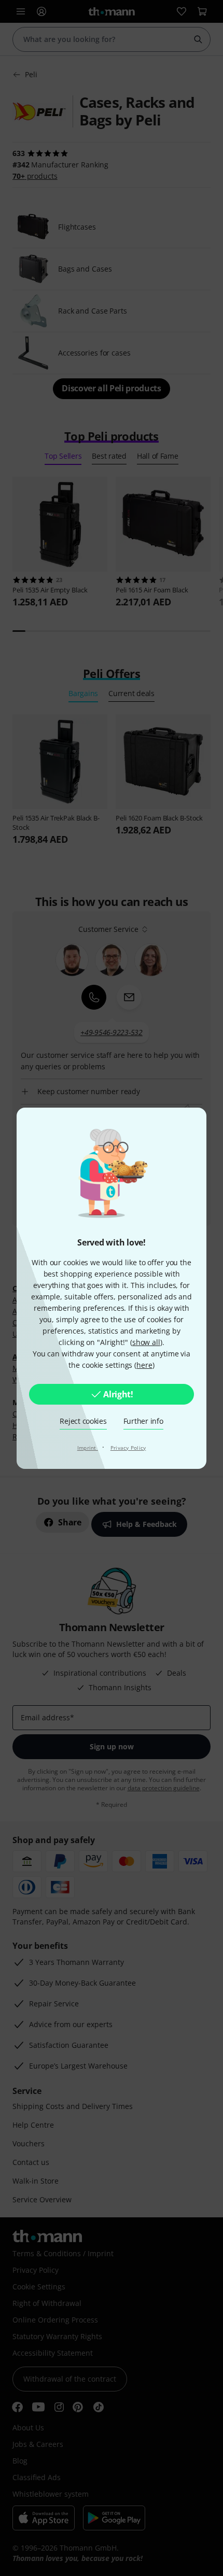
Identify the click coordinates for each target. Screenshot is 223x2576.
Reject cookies (83, 1421)
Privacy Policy (128, 1448)
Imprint (88, 1448)
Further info (143, 1421)
